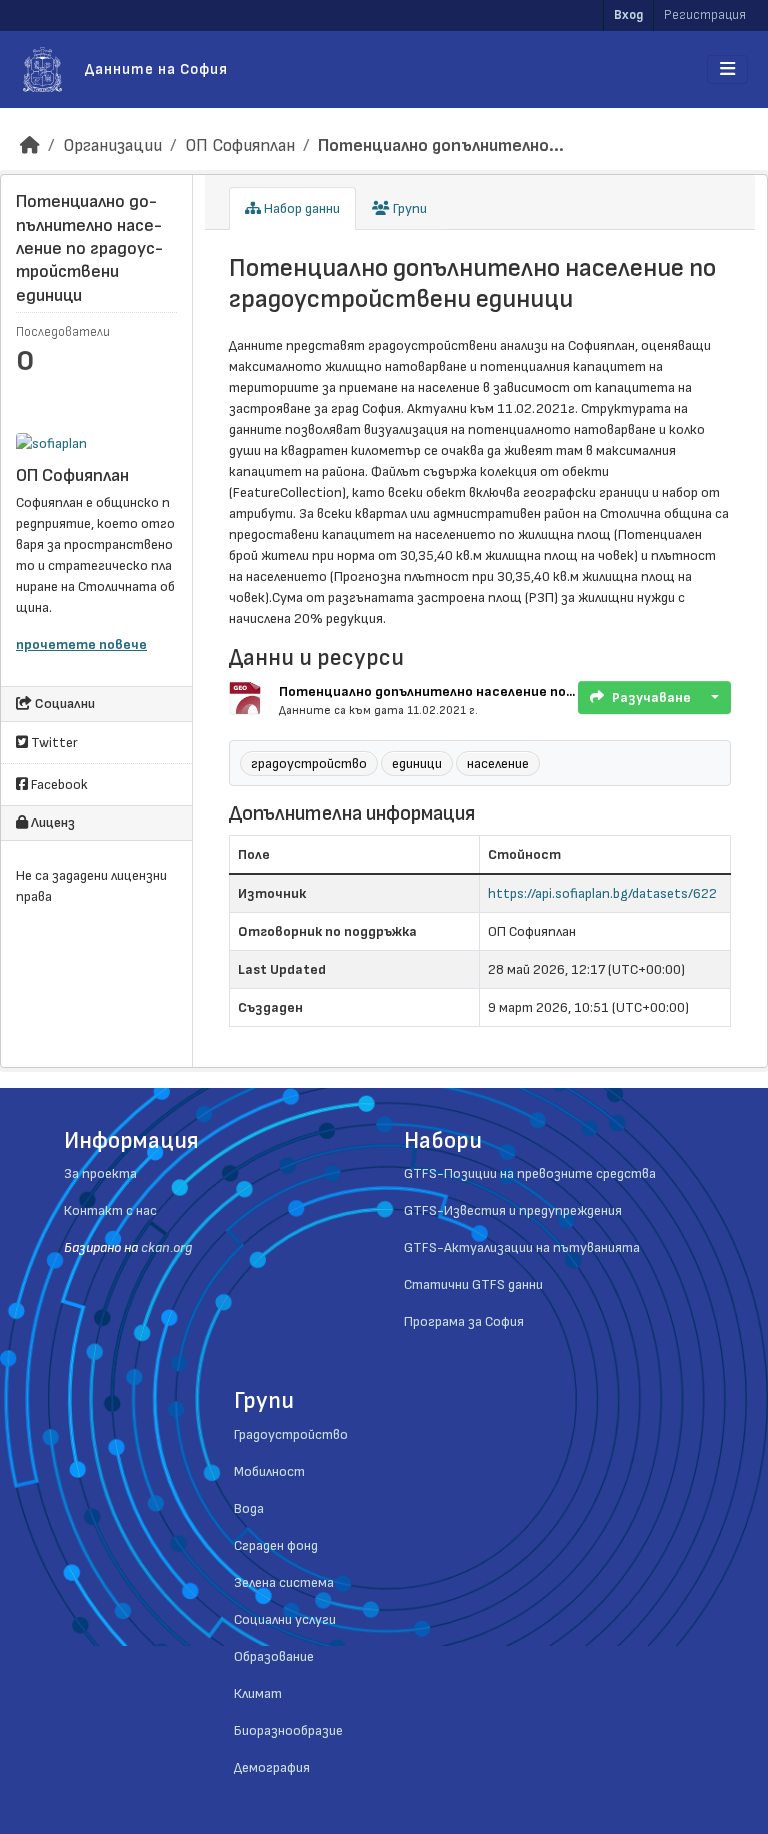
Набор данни (300, 208)
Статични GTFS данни (473, 1284)
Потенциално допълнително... (441, 145)
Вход (628, 15)
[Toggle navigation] (727, 69)
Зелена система (284, 1582)
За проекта (100, 1173)
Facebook (58, 784)
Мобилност (269, 1471)
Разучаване (651, 697)
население (498, 763)
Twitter (53, 742)
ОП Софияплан (240, 145)
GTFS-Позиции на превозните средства (530, 1173)
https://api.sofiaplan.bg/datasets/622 (602, 893)
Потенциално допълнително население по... (427, 691)
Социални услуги (285, 1619)
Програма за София (464, 1321)
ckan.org (166, 1247)
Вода (249, 1508)
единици (417, 763)
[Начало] (30, 145)
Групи (408, 208)
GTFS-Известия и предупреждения (513, 1210)
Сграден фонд (276, 1545)
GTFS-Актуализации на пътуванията (522, 1247)
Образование (274, 1656)
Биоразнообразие (288, 1730)
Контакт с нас (110, 1210)
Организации (112, 145)
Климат (258, 1693)
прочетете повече (81, 644)
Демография (272, 1767)
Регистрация (705, 15)
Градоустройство (291, 1434)
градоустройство (309, 763)
